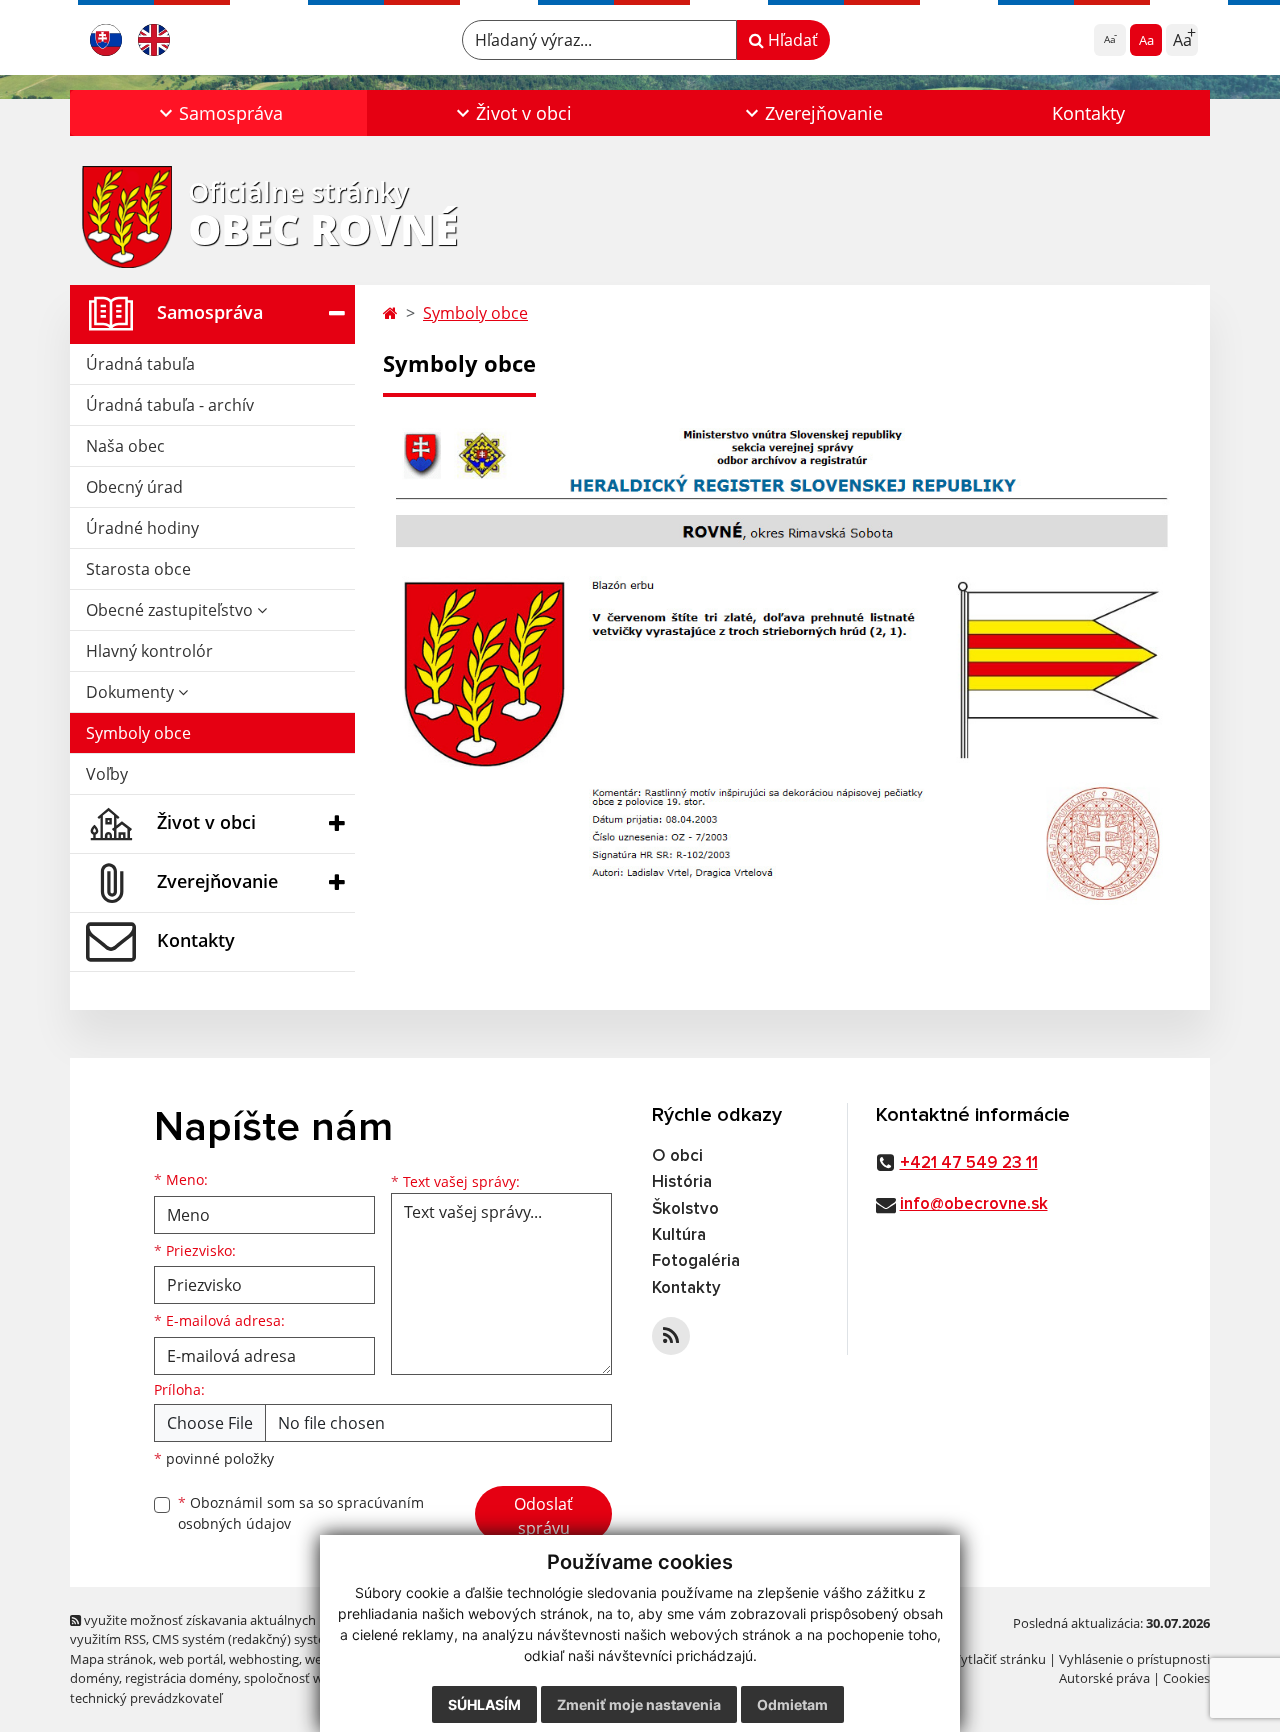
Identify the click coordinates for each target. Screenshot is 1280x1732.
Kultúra (679, 1235)
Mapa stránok (111, 1659)
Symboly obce (138, 733)
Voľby (107, 774)
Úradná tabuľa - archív (170, 405)
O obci (677, 1156)
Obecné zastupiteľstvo (171, 610)
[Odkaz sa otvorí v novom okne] (671, 1336)
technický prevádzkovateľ (146, 1698)
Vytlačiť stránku (999, 1659)
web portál (191, 1659)
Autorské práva (1104, 1678)
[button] (218, 113)
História (682, 1182)
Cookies (1186, 1678)
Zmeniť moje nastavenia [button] (639, 1704)
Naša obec (125, 446)
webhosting (264, 1659)
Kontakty (1088, 113)
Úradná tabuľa (140, 364)
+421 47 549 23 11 (969, 1163)
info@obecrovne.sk (974, 1204)
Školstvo (685, 1209)
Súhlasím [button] (484, 1704)
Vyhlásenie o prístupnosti (1134, 1659)
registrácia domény (181, 1678)
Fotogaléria (696, 1261)
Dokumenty (132, 692)
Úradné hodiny (142, 528)
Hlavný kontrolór (149, 651)
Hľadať (791, 40)
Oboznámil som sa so (301, 1513)
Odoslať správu (543, 1516)
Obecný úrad (134, 487)
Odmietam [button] (792, 1704)
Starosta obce (138, 569)
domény (94, 1678)
